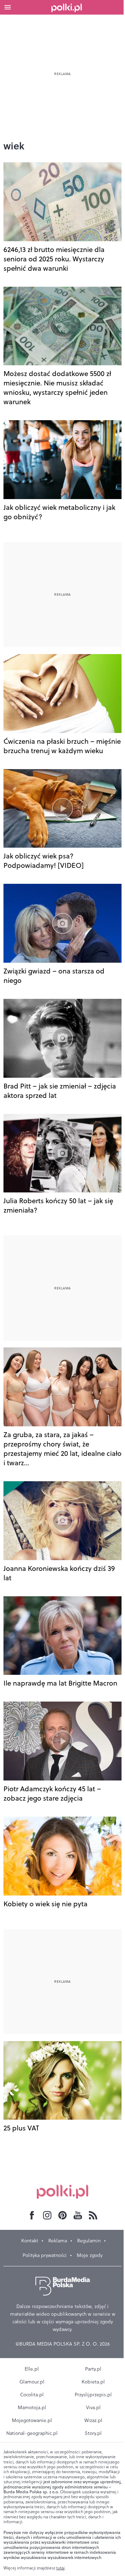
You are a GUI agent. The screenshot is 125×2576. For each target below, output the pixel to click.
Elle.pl (32, 2369)
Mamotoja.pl (32, 2407)
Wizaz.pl (93, 2420)
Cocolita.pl (32, 2395)
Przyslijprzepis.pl (93, 2395)
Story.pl (93, 2433)
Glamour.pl (32, 2382)
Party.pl (93, 2369)
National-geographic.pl (32, 2433)
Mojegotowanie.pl (32, 2420)
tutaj (60, 2568)
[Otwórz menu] (8, 7)
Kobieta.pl (93, 2382)
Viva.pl (93, 2407)
